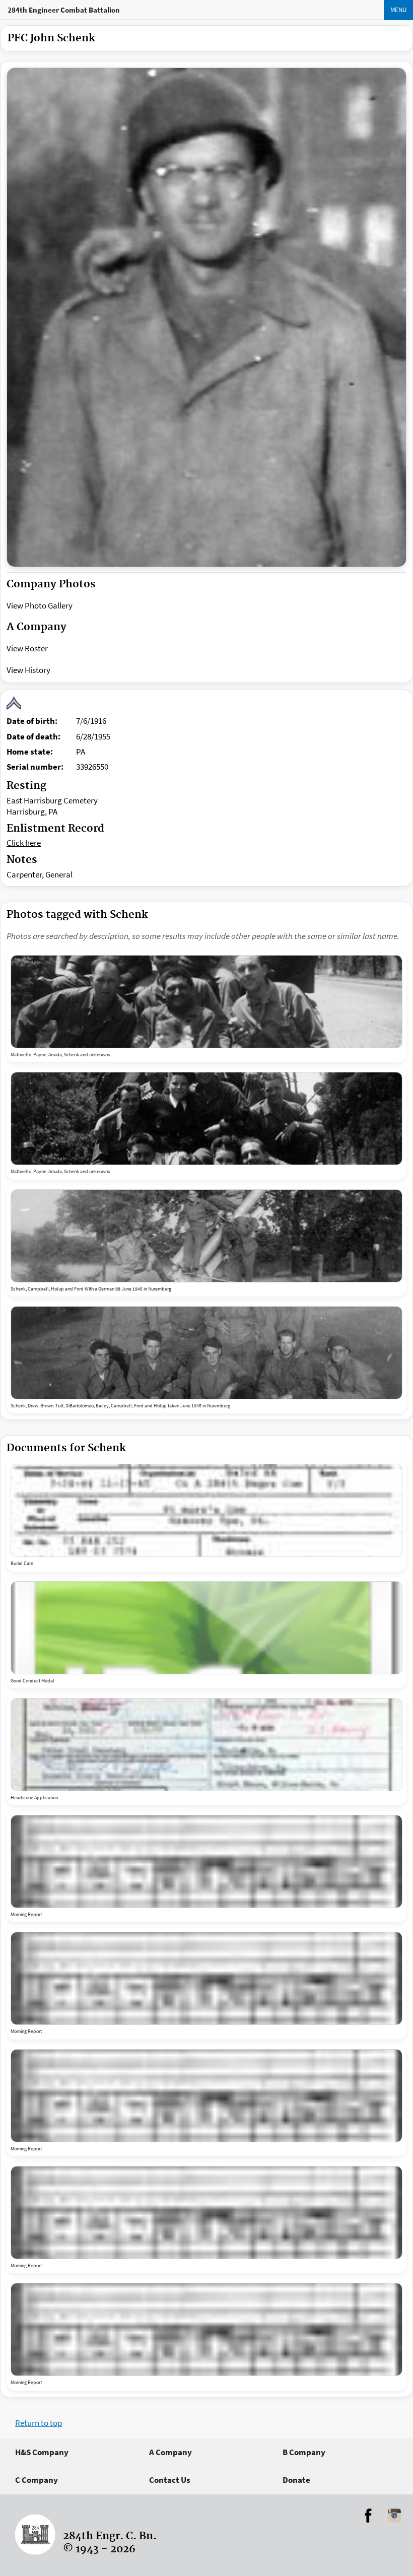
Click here (24, 843)
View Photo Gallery (40, 605)
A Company (170, 2452)
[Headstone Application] (206, 1745)
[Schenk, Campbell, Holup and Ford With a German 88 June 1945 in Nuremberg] (206, 1236)
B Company (304, 2452)
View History (28, 670)
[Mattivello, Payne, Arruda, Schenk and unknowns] (206, 1002)
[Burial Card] (206, 1510)
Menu (398, 10)
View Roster (27, 648)
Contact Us (170, 2480)
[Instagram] (394, 2516)
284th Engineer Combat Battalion (64, 10)
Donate (296, 2480)
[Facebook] (368, 2516)
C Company (37, 2480)
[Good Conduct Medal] (206, 1628)
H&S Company (42, 2452)
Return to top (39, 2423)
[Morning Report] (206, 1861)
